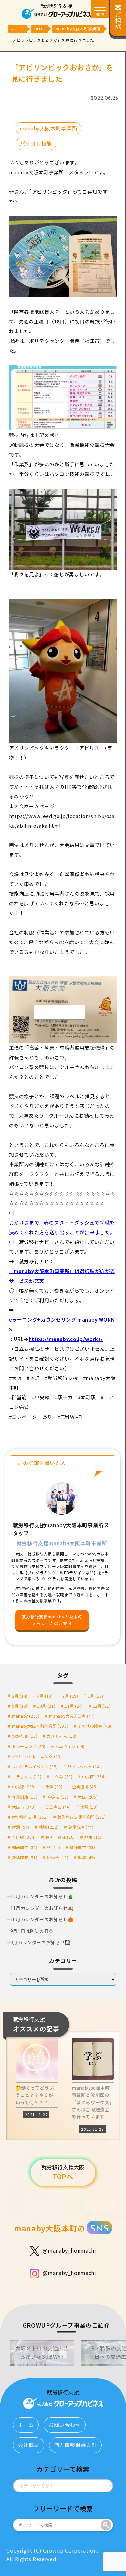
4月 (45, 1696)
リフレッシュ (84, 1766)
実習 (89, 1807)
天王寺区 (58, 1807)
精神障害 (83, 1847)
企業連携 (85, 1786)
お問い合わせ (65, 2425)
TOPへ (63, 2172)
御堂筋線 (81, 1827)
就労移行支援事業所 (82, 1817)
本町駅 (24, 1837)
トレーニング (29, 1746)
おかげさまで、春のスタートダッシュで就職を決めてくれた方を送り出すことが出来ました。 (62, 1227)
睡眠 (93, 1837)
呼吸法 (58, 1797)
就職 (49, 1827)
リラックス (27, 1776)
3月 (20, 1696)
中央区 (94, 1776)
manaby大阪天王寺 (72, 1716)
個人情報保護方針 (75, 2445)
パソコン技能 (36, 143)
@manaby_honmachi (69, 2250)
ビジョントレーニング (37, 1756)
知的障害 (25, 1847)
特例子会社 (60, 1837)
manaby (26, 1716)
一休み (62, 1776)
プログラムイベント (35, 1766)
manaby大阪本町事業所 (48, 128)
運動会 (58, 1857)
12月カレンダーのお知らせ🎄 (42, 1896)
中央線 (24, 1786)
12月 (102, 1706)
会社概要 (29, 2445)
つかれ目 (25, 1736)
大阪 (88, 1797)
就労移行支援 (30, 1817)
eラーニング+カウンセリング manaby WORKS (62, 1324)
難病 (86, 1857)
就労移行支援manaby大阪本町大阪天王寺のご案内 (52, 1620)
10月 (46, 1706)
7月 (70, 1696)
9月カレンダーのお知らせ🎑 (41, 1942)
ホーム (26, 2425)
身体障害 (25, 1857)
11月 (74, 1706)
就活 (21, 1827)
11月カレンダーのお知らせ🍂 (42, 1908)
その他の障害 (95, 1726)
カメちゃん (62, 1736)
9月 (20, 1706)
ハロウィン (70, 1746)
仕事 (54, 1786)
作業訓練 (25, 1797)
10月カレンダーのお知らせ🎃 (42, 1919)
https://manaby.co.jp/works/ (66, 1339)
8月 (95, 1696)
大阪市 (24, 1807)
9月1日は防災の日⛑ (32, 1931)
